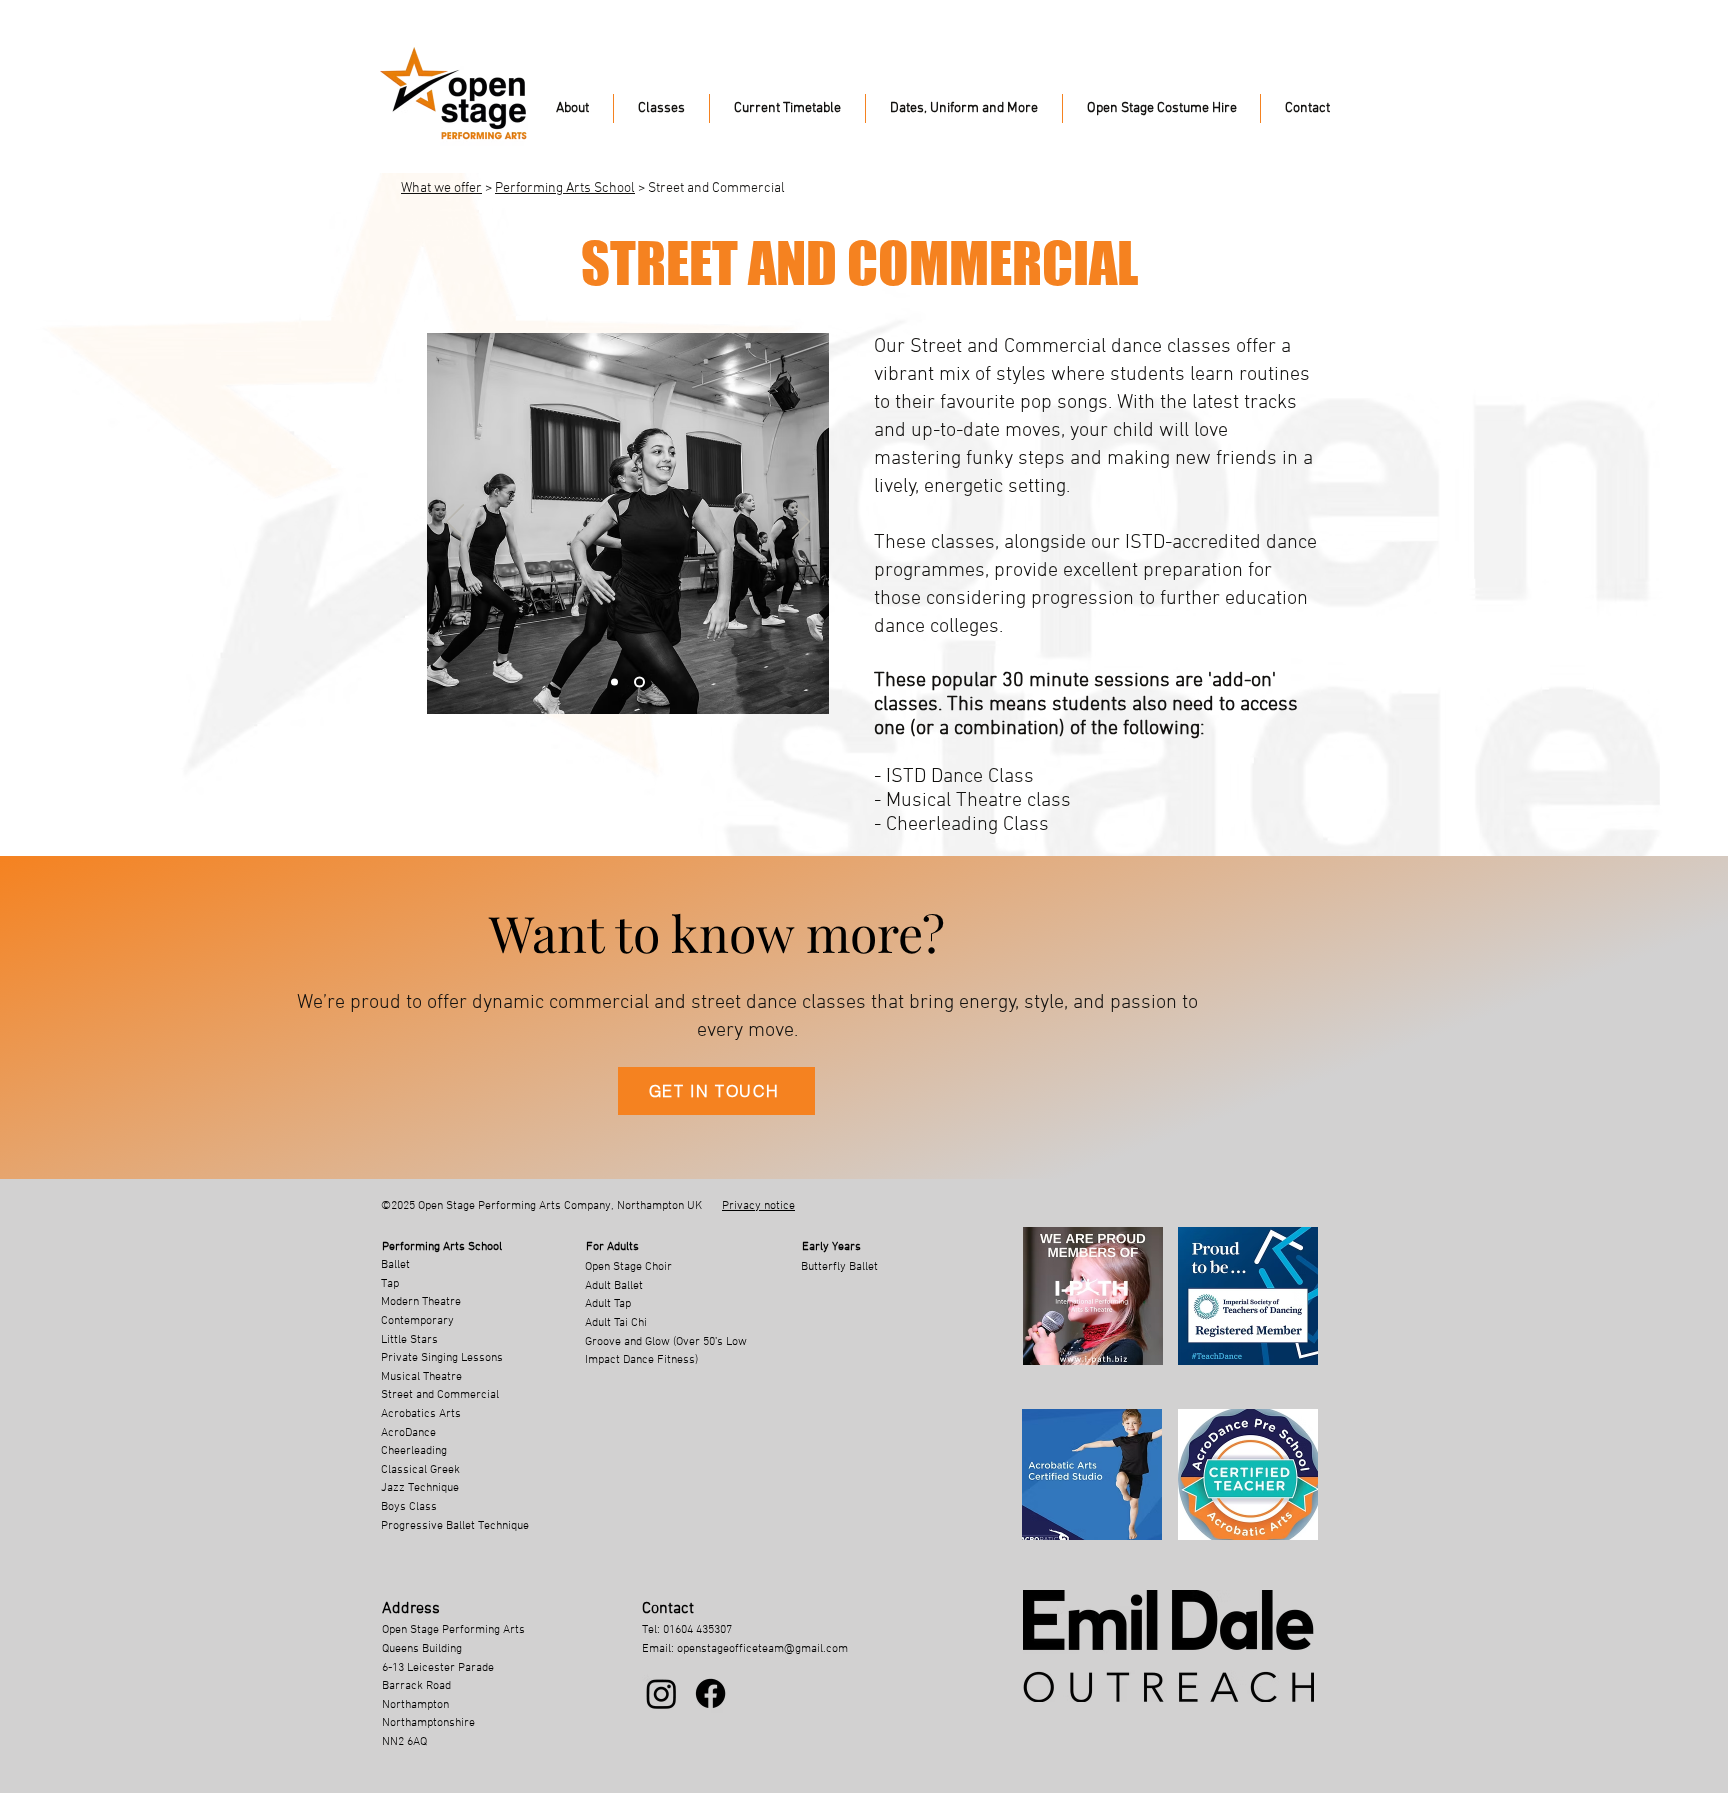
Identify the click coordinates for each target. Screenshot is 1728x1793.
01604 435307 (697, 1630)
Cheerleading (414, 1451)
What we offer (441, 188)
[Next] (801, 523)
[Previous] (455, 523)
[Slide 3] (616, 682)
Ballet (395, 1265)
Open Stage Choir (628, 1267)
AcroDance (408, 1433)
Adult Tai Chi (616, 1323)
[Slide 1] (641, 682)
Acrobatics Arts (421, 1414)
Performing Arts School (565, 188)
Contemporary (417, 1321)
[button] (572, 108)
